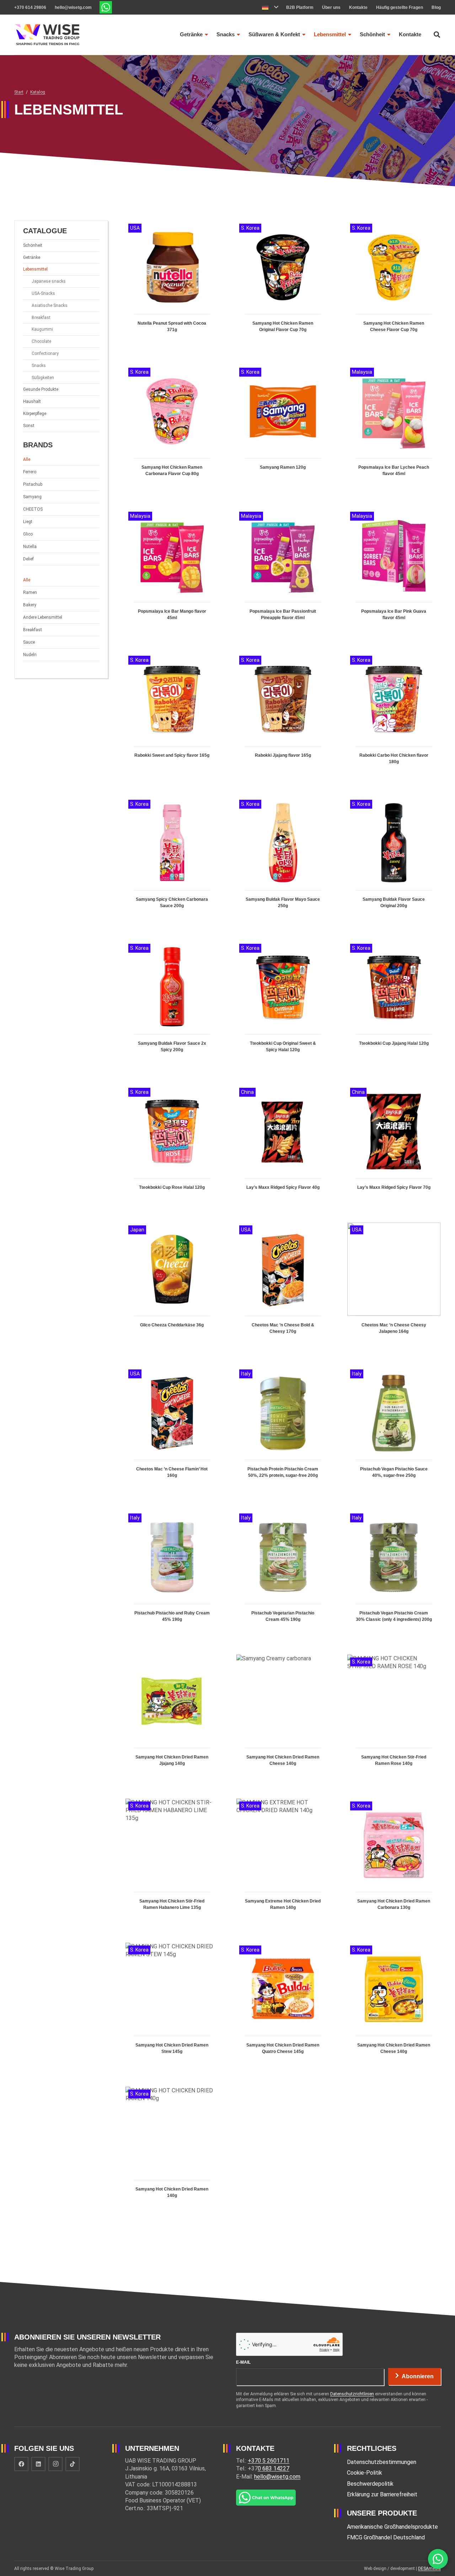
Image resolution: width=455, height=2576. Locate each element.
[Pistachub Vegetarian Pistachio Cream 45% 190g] (283, 1574)
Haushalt (32, 401)
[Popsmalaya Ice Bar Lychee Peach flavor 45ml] (394, 428)
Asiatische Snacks (50, 305)
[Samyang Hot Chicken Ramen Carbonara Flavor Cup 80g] (172, 428)
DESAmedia (429, 2569)
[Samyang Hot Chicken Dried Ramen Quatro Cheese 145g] (283, 2006)
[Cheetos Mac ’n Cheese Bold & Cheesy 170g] (283, 1286)
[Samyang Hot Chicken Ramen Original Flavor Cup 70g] (283, 284)
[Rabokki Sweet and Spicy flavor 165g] (172, 716)
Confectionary (45, 353)
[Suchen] (437, 35)
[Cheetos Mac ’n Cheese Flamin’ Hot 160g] (172, 1430)
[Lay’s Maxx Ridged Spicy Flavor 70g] (394, 1145)
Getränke (32, 257)
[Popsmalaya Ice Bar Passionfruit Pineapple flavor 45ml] (283, 572)
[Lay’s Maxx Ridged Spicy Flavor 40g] (283, 1145)
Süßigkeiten (43, 378)
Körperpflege (35, 414)
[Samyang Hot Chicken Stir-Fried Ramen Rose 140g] (394, 1718)
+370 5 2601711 (269, 2461)
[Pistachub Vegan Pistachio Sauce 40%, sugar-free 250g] (394, 1430)
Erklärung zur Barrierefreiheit (382, 2494)
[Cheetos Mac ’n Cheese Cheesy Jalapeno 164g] (394, 1286)
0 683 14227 (274, 2468)
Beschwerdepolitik (370, 2484)
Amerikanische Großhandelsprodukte (392, 2527)
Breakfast (41, 318)
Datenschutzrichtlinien (352, 2394)
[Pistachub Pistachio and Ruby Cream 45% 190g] (172, 1574)
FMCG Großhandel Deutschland (386, 2537)
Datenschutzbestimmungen (382, 2462)
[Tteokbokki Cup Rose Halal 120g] (172, 1145)
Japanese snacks (49, 281)
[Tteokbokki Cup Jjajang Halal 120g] (394, 1004)
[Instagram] (55, 2464)
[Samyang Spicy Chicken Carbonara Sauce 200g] (172, 860)
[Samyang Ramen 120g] (283, 428)
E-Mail (243, 2362)
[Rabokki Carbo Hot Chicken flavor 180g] (394, 716)
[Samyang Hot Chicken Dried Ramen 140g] (172, 2150)
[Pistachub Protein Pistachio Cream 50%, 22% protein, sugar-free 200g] (283, 1430)
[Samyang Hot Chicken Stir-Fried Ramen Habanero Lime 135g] (172, 1862)
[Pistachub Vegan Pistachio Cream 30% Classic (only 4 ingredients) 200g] (394, 1574)
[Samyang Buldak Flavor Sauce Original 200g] (394, 860)
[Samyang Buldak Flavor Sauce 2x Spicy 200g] (172, 1004)
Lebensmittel (35, 269)
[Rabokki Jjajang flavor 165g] (283, 716)
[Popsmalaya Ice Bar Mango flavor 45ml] (172, 572)
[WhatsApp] (438, 2559)
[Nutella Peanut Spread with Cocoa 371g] (172, 284)
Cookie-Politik (365, 2473)
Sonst (29, 426)
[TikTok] (73, 2464)
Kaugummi (42, 329)
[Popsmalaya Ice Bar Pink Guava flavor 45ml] (394, 572)
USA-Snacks (43, 293)
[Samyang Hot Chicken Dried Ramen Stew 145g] (172, 2006)
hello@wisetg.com (277, 2477)
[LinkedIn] (38, 2464)
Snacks (39, 366)
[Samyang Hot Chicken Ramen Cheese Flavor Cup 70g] (394, 284)
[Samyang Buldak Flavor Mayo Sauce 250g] (283, 860)
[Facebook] (21, 2464)
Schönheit (33, 245)
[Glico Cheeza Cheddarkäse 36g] (172, 1286)
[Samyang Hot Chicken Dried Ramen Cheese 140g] (283, 1718)
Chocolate (41, 341)
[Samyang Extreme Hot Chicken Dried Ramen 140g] (283, 1862)
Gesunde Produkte (41, 389)
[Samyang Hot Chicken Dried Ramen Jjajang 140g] (172, 1718)
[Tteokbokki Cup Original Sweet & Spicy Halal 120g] (283, 1004)
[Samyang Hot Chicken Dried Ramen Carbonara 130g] (394, 1862)
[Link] (106, 7)
